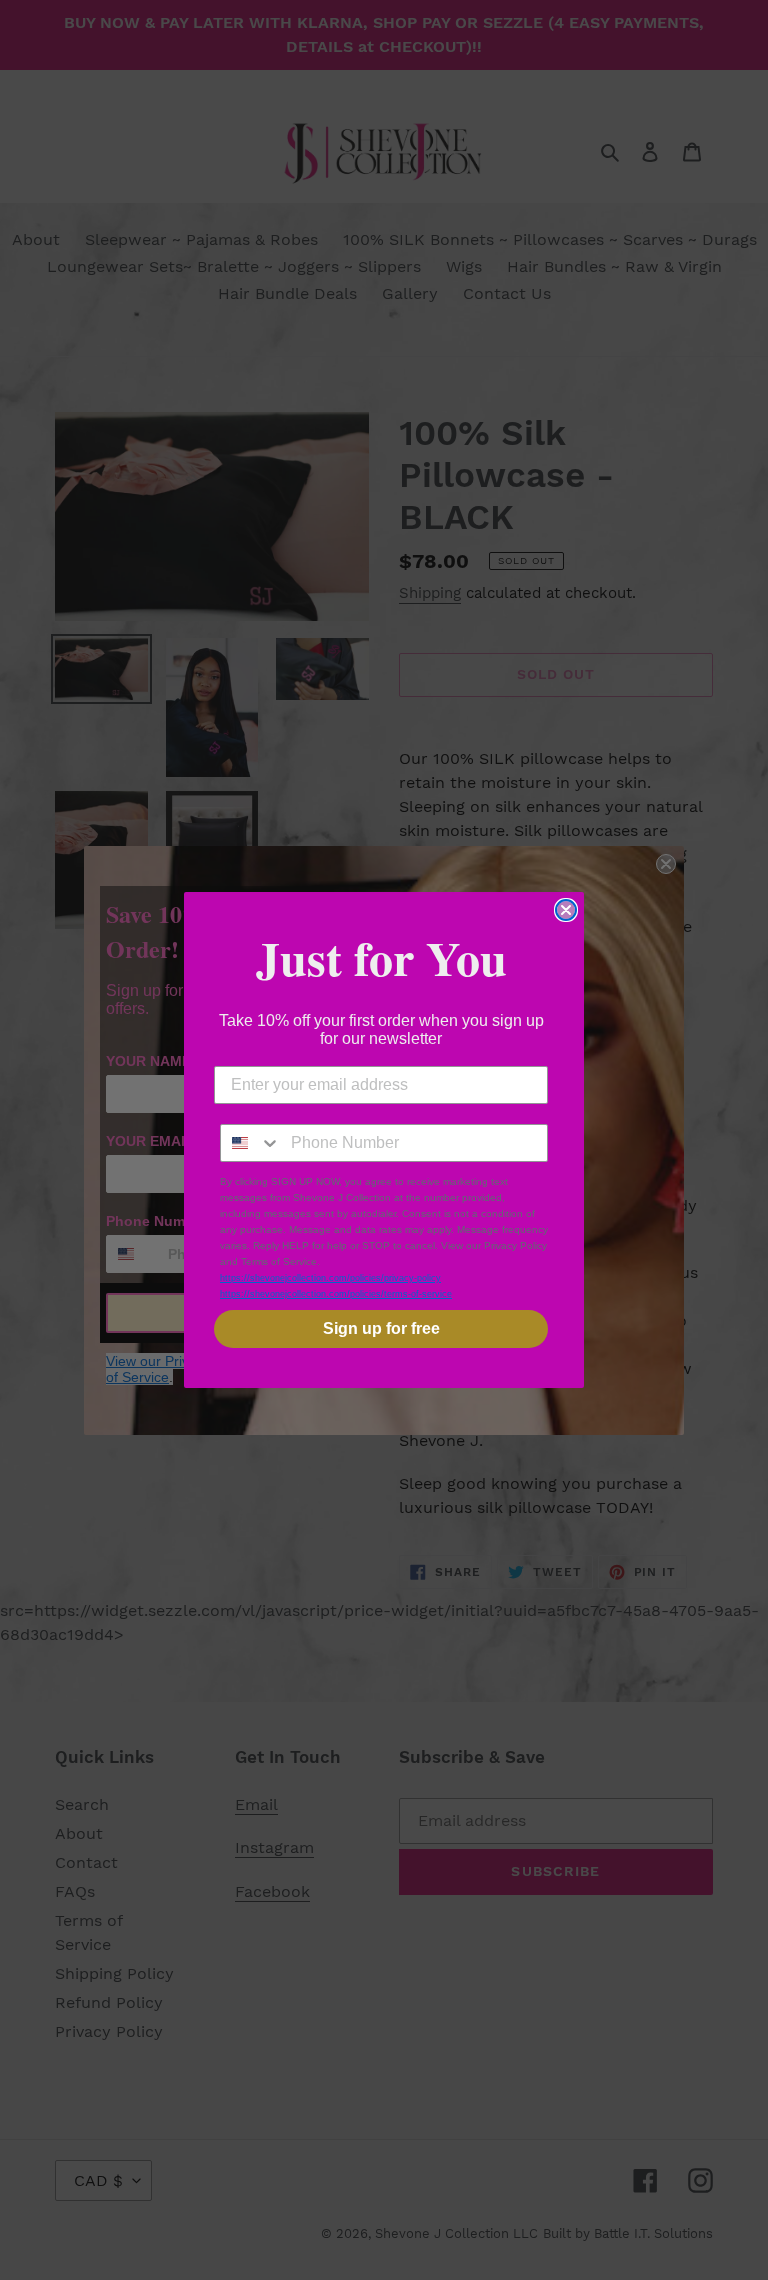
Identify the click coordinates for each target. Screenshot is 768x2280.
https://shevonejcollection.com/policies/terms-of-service (336, 1294)
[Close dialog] (566, 910)
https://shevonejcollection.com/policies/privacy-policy (330, 1278)
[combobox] (251, 1143)
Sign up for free (381, 1328)
